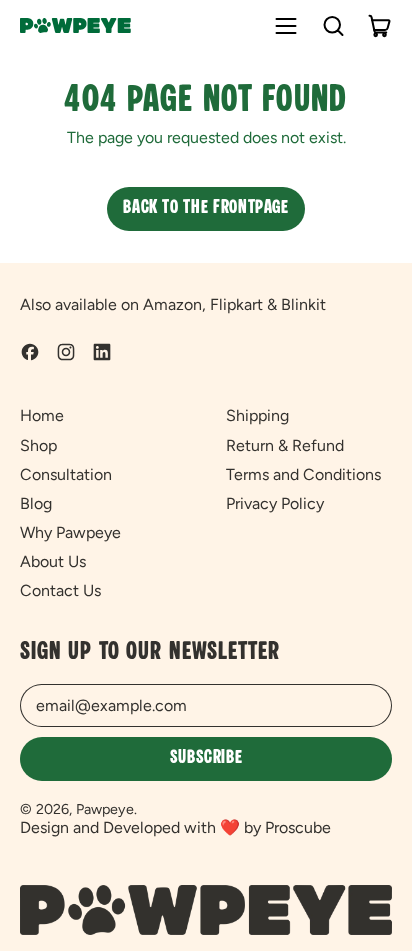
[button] (333, 26)
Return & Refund (285, 445)
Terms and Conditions (303, 474)
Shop (38, 445)
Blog (36, 503)
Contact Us (60, 590)
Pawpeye (105, 809)
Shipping (257, 415)
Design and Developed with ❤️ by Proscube (175, 827)
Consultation (66, 474)
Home (42, 415)
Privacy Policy (275, 503)
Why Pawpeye (70, 532)
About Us (53, 561)
